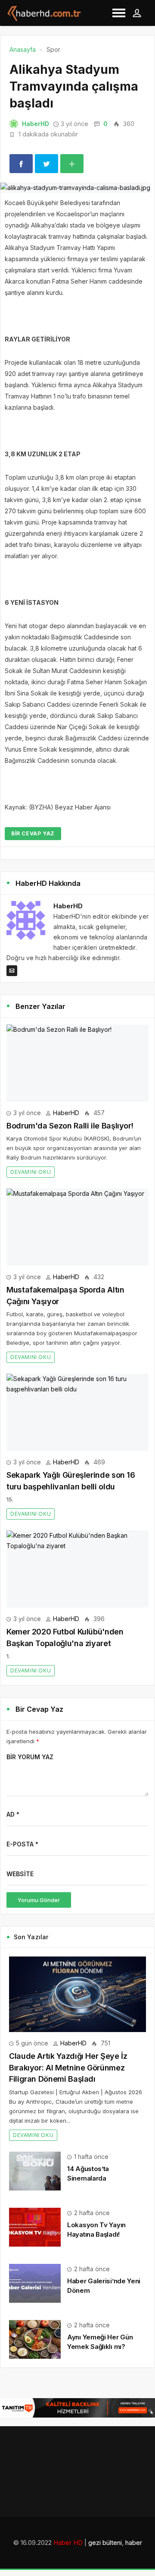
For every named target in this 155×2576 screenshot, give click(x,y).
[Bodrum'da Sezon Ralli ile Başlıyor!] (77, 1063)
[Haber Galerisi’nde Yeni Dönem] (35, 2283)
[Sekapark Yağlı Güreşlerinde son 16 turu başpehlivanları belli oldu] (77, 1412)
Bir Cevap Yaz (33, 833)
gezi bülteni (105, 2543)
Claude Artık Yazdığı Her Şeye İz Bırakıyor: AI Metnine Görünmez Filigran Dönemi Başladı (68, 2067)
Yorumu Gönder (39, 1900)
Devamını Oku (31, 1172)
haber (134, 2543)
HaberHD (36, 124)
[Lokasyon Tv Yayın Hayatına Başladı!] (35, 2227)
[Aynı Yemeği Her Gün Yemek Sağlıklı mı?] (35, 2339)
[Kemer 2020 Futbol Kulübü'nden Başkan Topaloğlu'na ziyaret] (77, 1569)
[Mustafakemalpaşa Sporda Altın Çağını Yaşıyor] (77, 1227)
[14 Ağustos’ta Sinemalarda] (35, 2170)
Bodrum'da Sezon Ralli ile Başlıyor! (70, 1126)
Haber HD (68, 2543)
